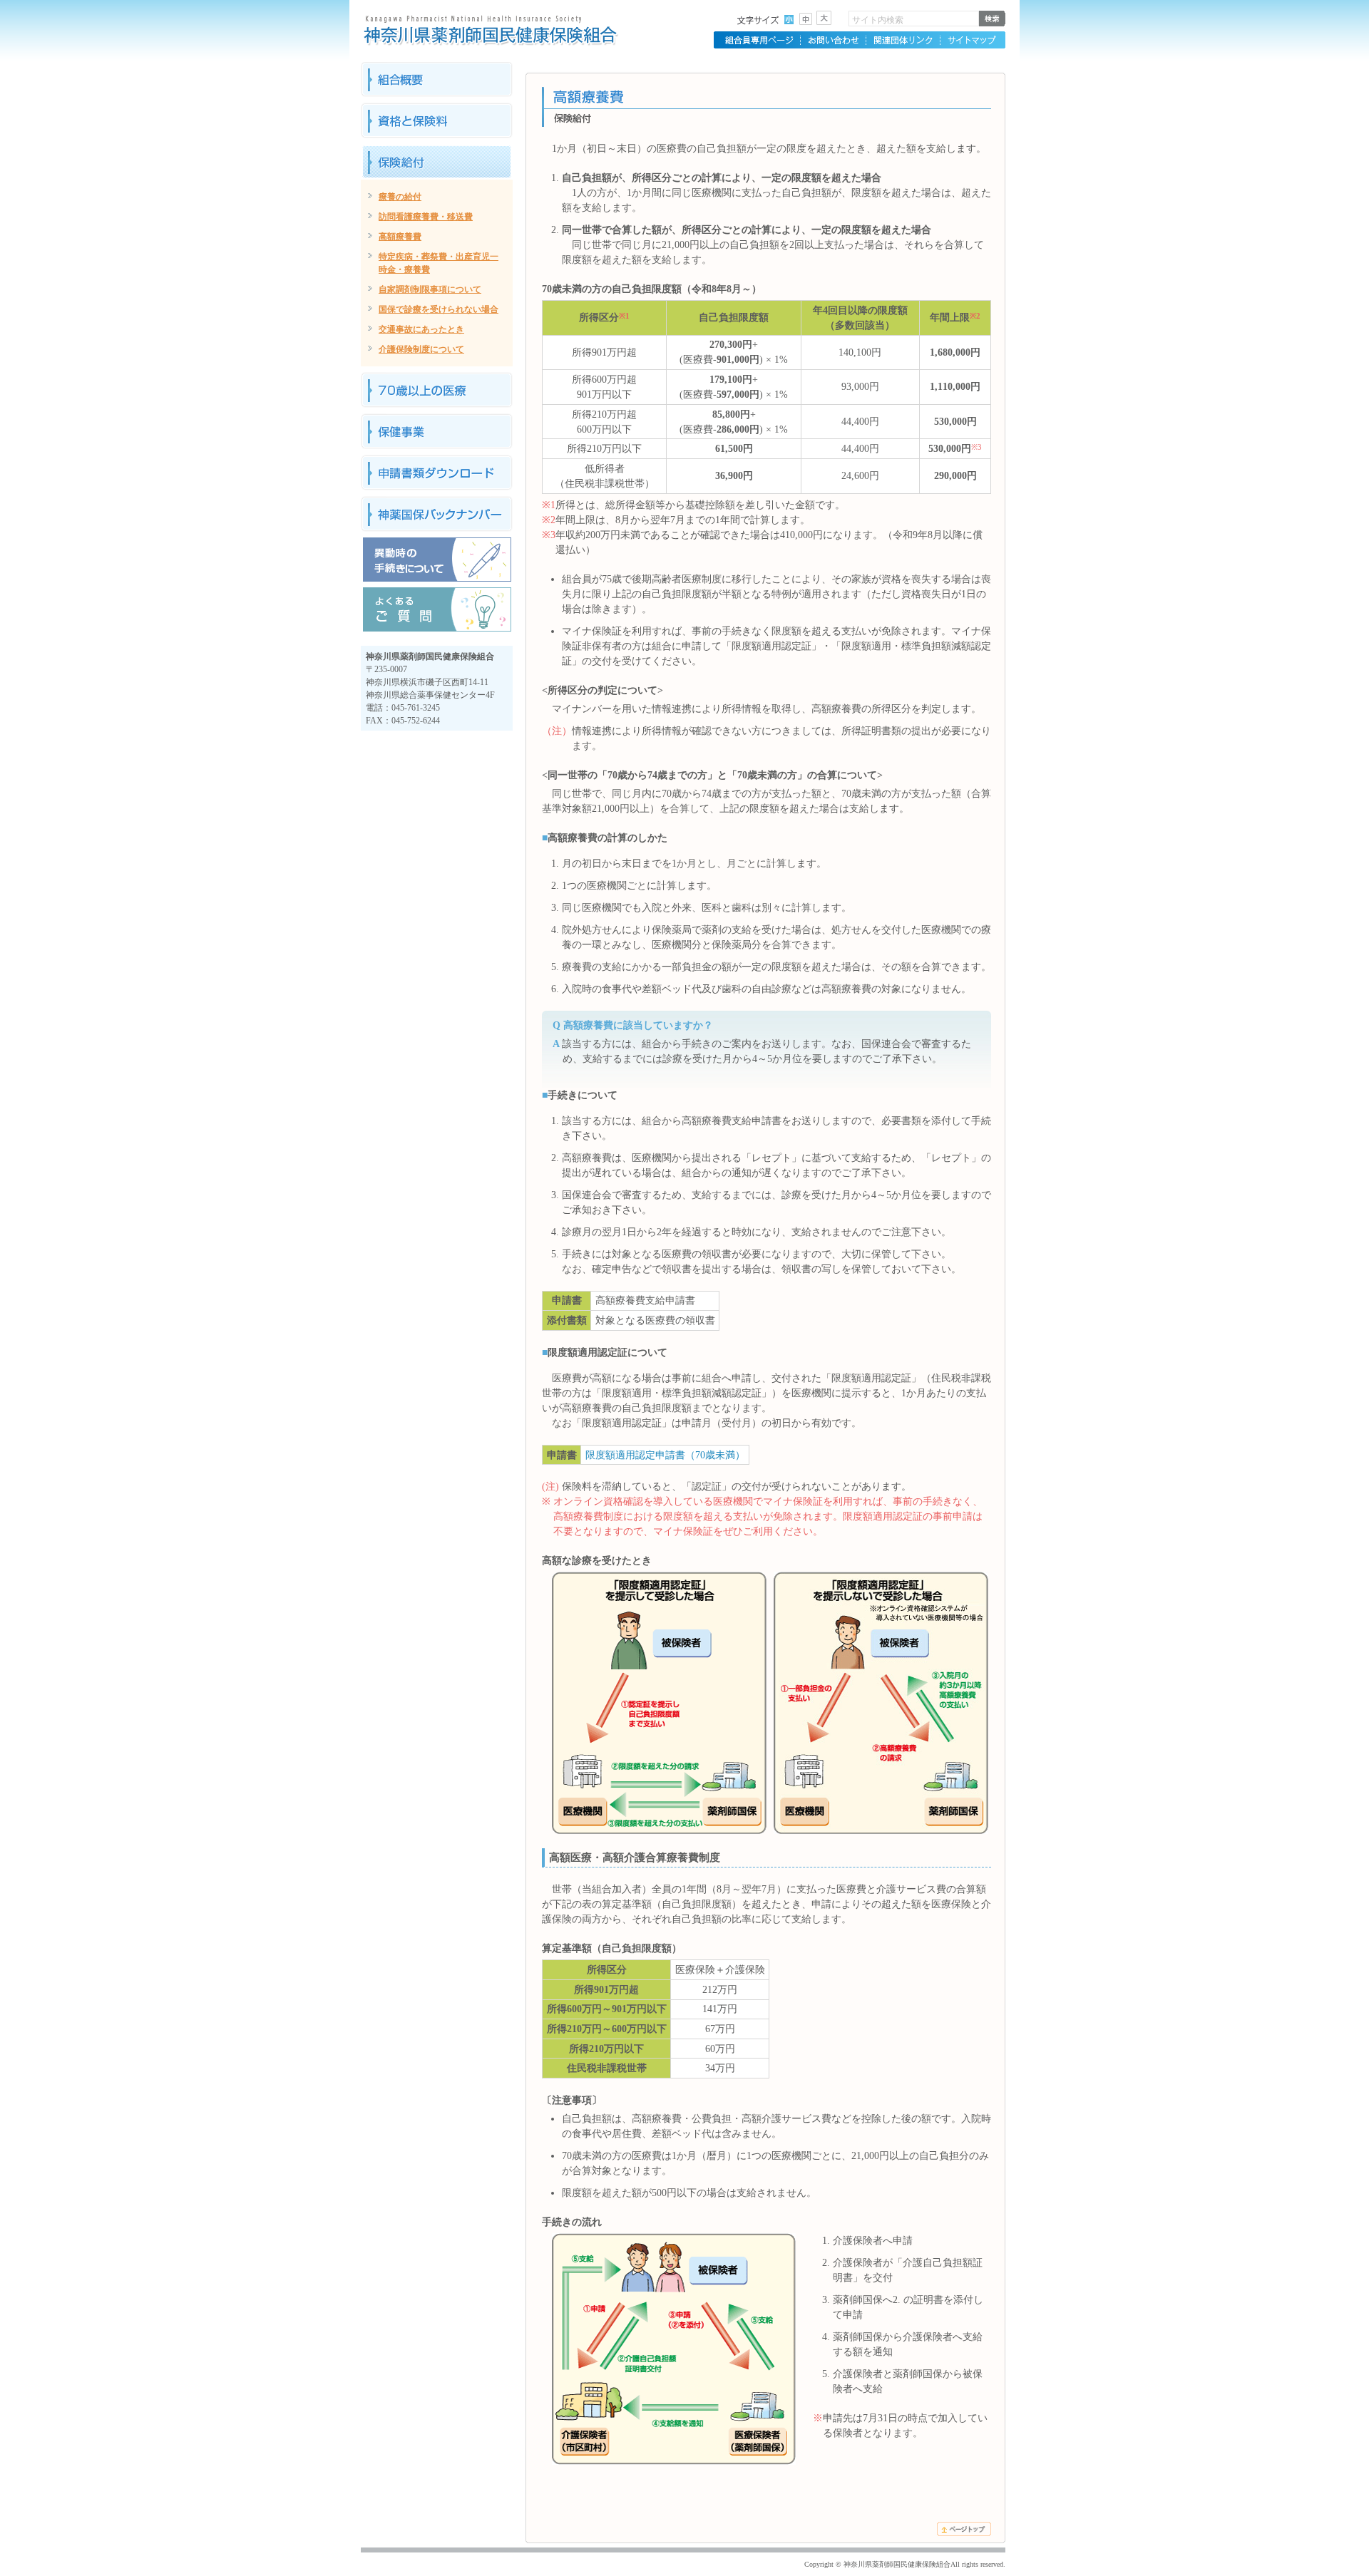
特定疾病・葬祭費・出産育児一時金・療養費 (439, 263)
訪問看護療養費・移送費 (426, 217)
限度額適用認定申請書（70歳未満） (665, 1455)
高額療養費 (400, 237)
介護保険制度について (421, 349)
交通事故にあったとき (421, 329)
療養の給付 (400, 197)
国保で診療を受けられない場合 (439, 309)
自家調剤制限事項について (430, 289)
